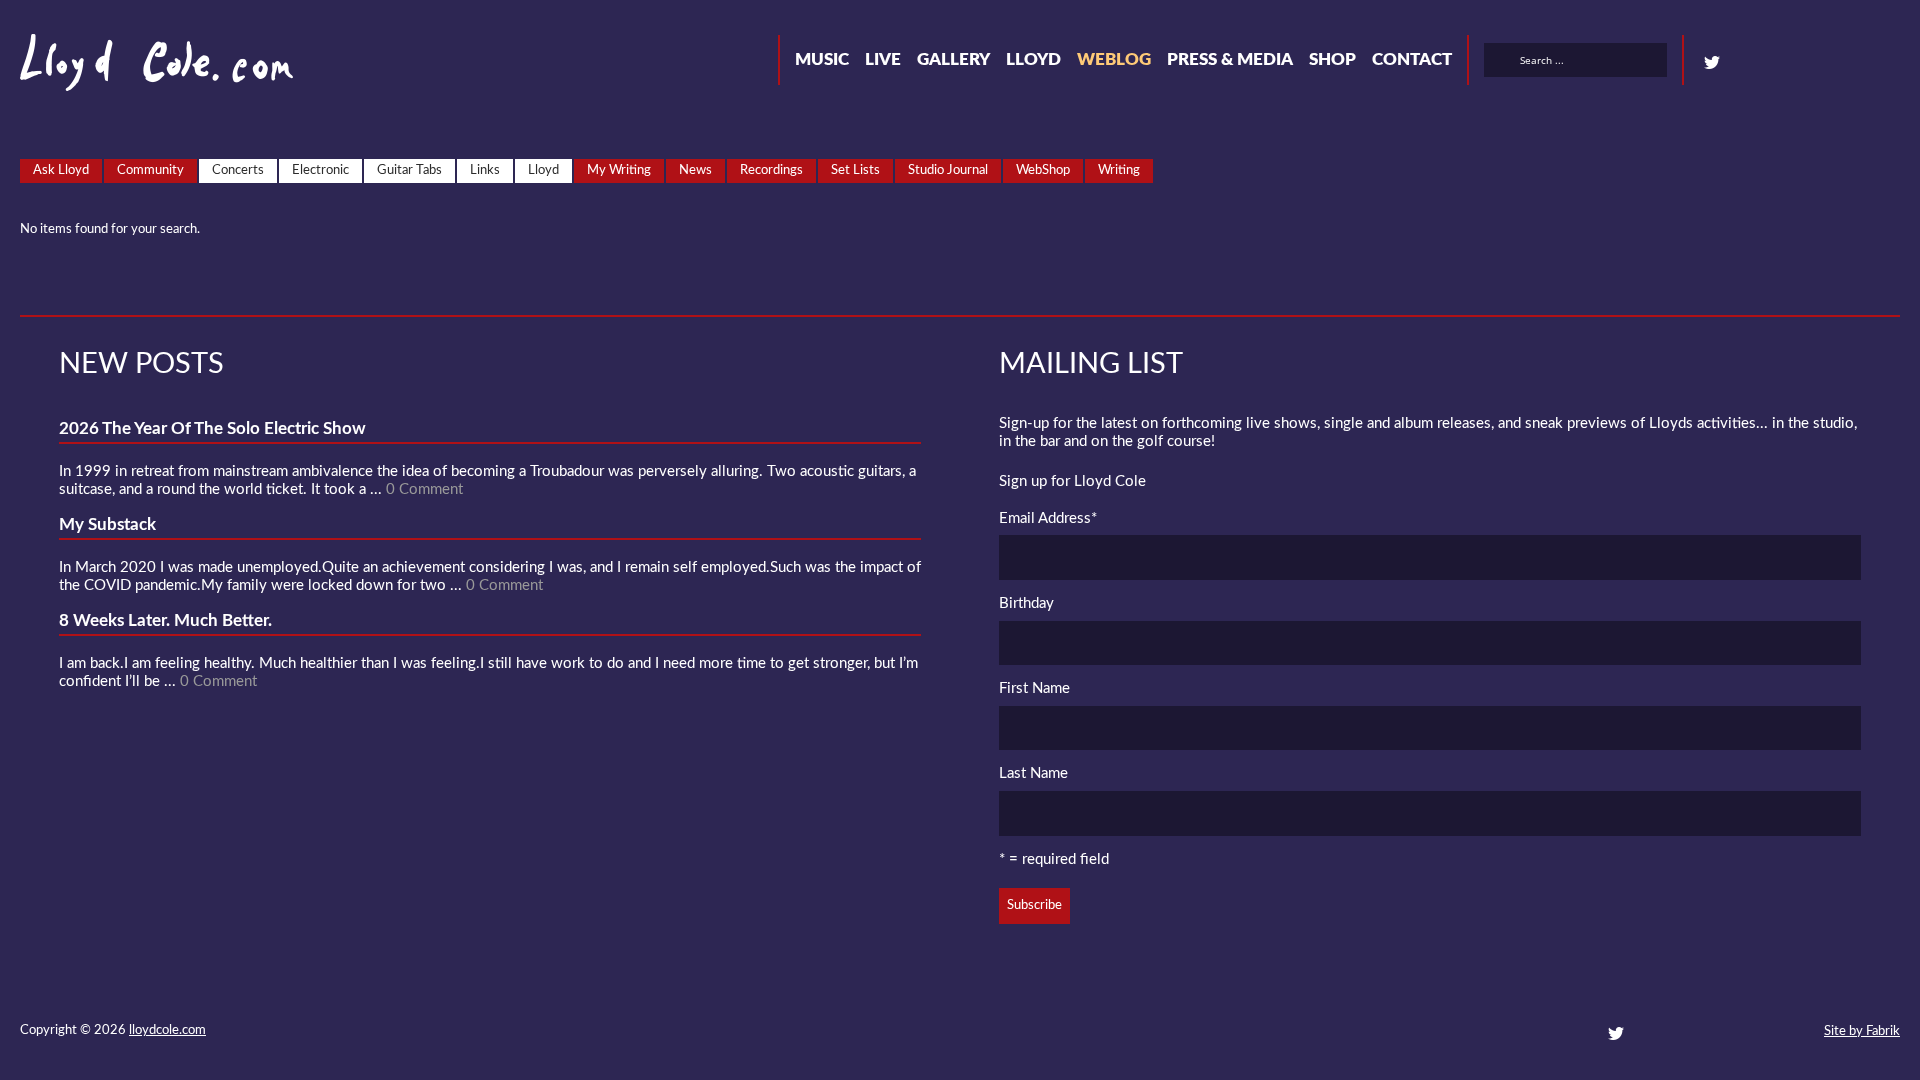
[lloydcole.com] (136, 70)
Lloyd (1033, 59)
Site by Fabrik (1862, 1031)
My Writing (619, 170)
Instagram (1856, 63)
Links (485, 170)
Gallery (953, 59)
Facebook (1748, 63)
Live (883, 59)
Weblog (1114, 59)
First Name (1034, 688)
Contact (1412, 59)
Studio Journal (948, 170)
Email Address (1048, 518)
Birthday (1026, 603)
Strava (1820, 63)
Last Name (1033, 773)
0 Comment (424, 489)
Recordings (771, 170)
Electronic (320, 170)
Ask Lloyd (61, 170)
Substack (1892, 63)
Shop (1332, 59)
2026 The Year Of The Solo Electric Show (212, 428)
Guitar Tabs (409, 170)
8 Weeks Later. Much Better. (165, 620)
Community (150, 170)
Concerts (238, 170)
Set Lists (855, 170)
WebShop (1043, 170)
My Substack (107, 524)
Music (822, 59)
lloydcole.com (167, 1030)
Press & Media (1230, 59)
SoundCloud (1784, 63)
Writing (1119, 170)
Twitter (1712, 63)
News (695, 170)
